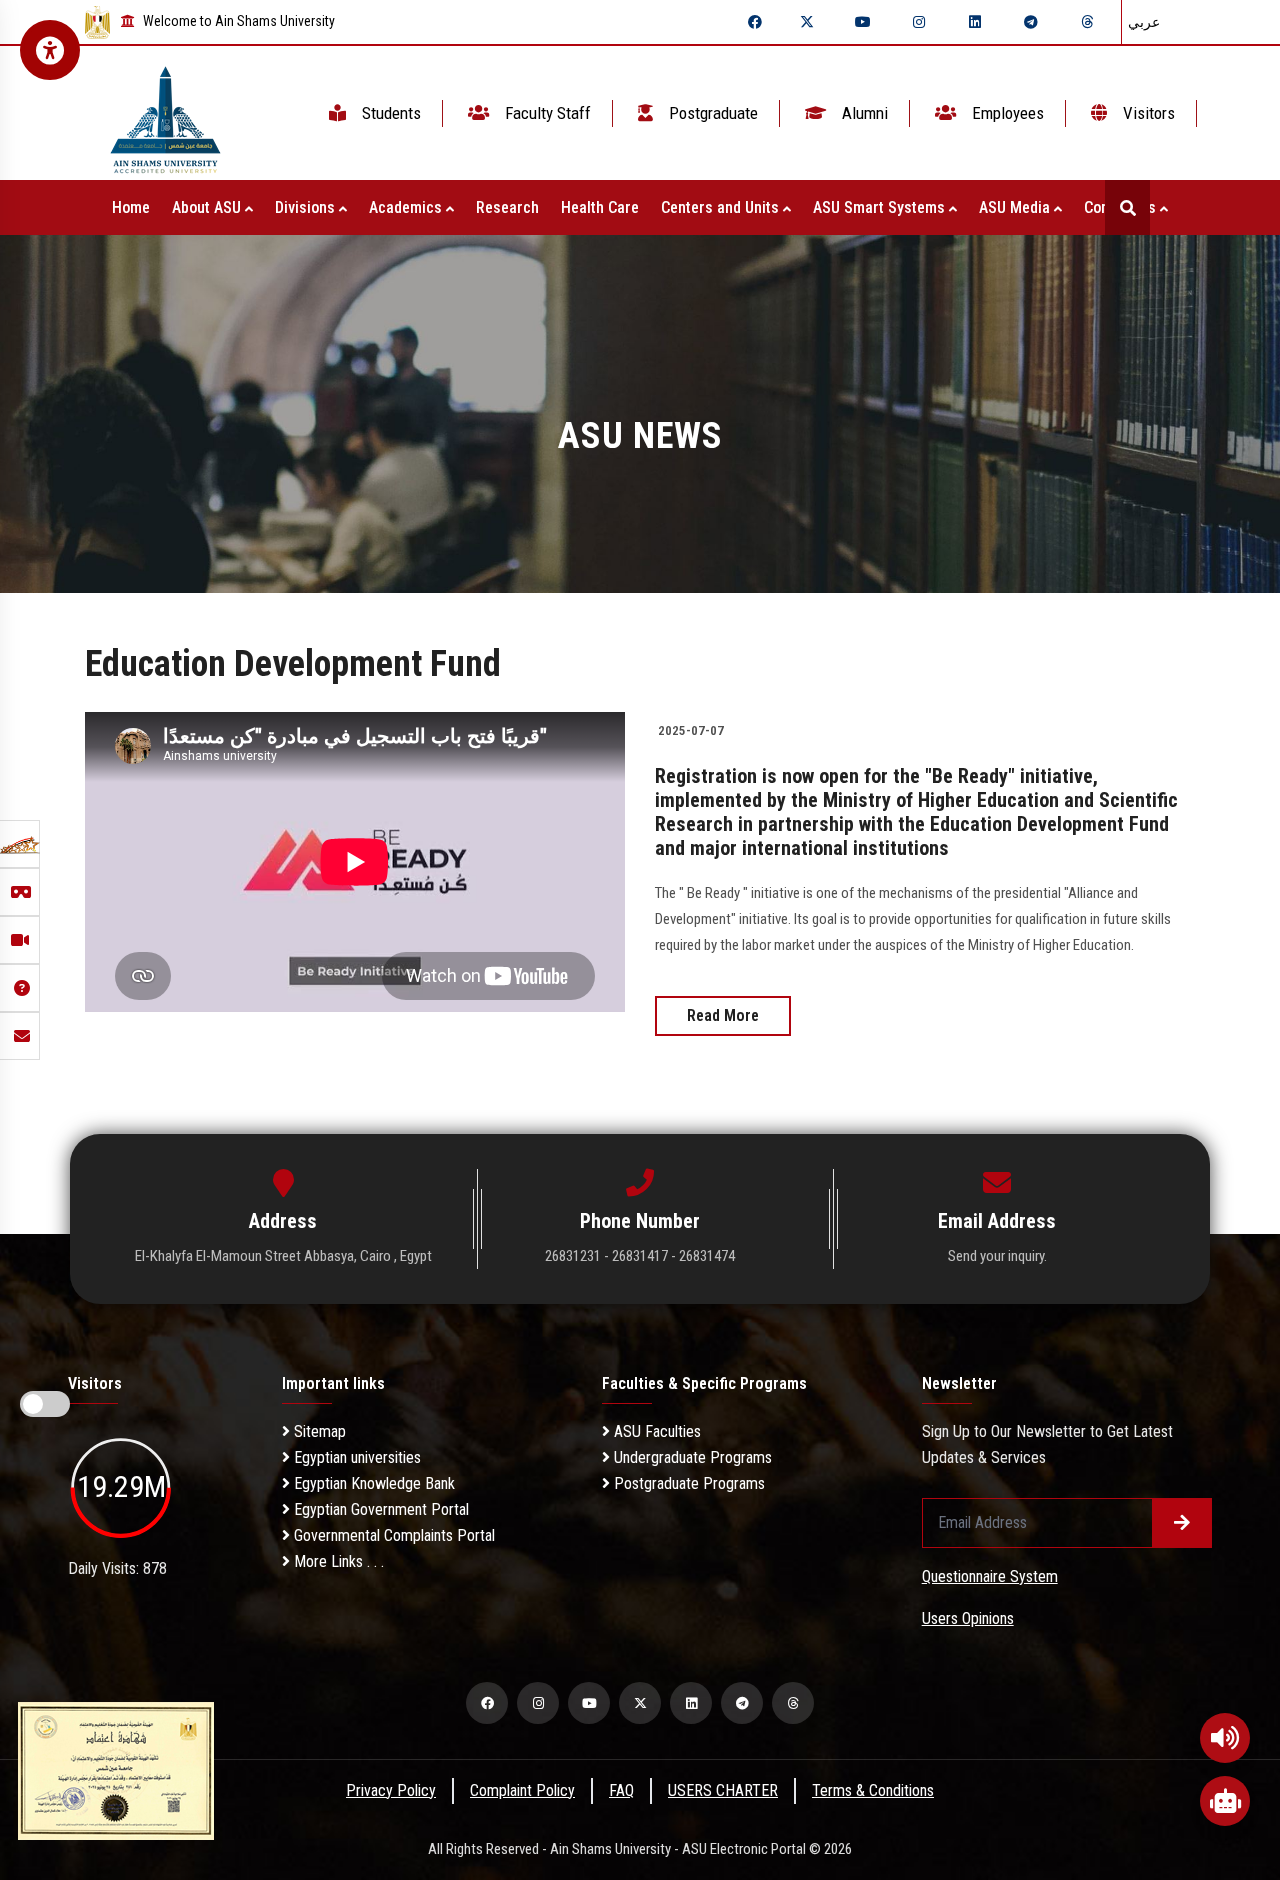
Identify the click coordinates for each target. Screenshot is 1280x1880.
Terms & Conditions (873, 1790)
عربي (1144, 22)
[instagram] (919, 22)
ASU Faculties (655, 1431)
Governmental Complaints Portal (392, 1535)
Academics (407, 207)
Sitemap (318, 1431)
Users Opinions (968, 1618)
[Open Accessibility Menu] (50, 50)
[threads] (1087, 22)
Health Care (600, 207)
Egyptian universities (355, 1457)
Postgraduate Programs (687, 1483)
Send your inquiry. (997, 1256)
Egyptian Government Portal (379, 1509)
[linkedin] (975, 22)
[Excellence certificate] (116, 1769)
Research (507, 207)
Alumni (863, 113)
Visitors (1147, 113)
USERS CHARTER (723, 1790)
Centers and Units (722, 207)
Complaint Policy (522, 1790)
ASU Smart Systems (881, 207)
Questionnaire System (990, 1576)
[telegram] (1031, 22)
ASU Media (1016, 207)
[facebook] (755, 22)
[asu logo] (165, 113)
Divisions (307, 207)
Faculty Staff (546, 113)
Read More (723, 1015)
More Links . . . (337, 1561)
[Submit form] (1182, 1523)
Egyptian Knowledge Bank (372, 1483)
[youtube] (863, 22)
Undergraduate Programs (691, 1457)
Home (131, 207)
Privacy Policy (391, 1790)
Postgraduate (711, 113)
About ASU (208, 207)
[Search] (1127, 207)
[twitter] (807, 22)
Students (389, 113)
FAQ (621, 1790)
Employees (1006, 113)
